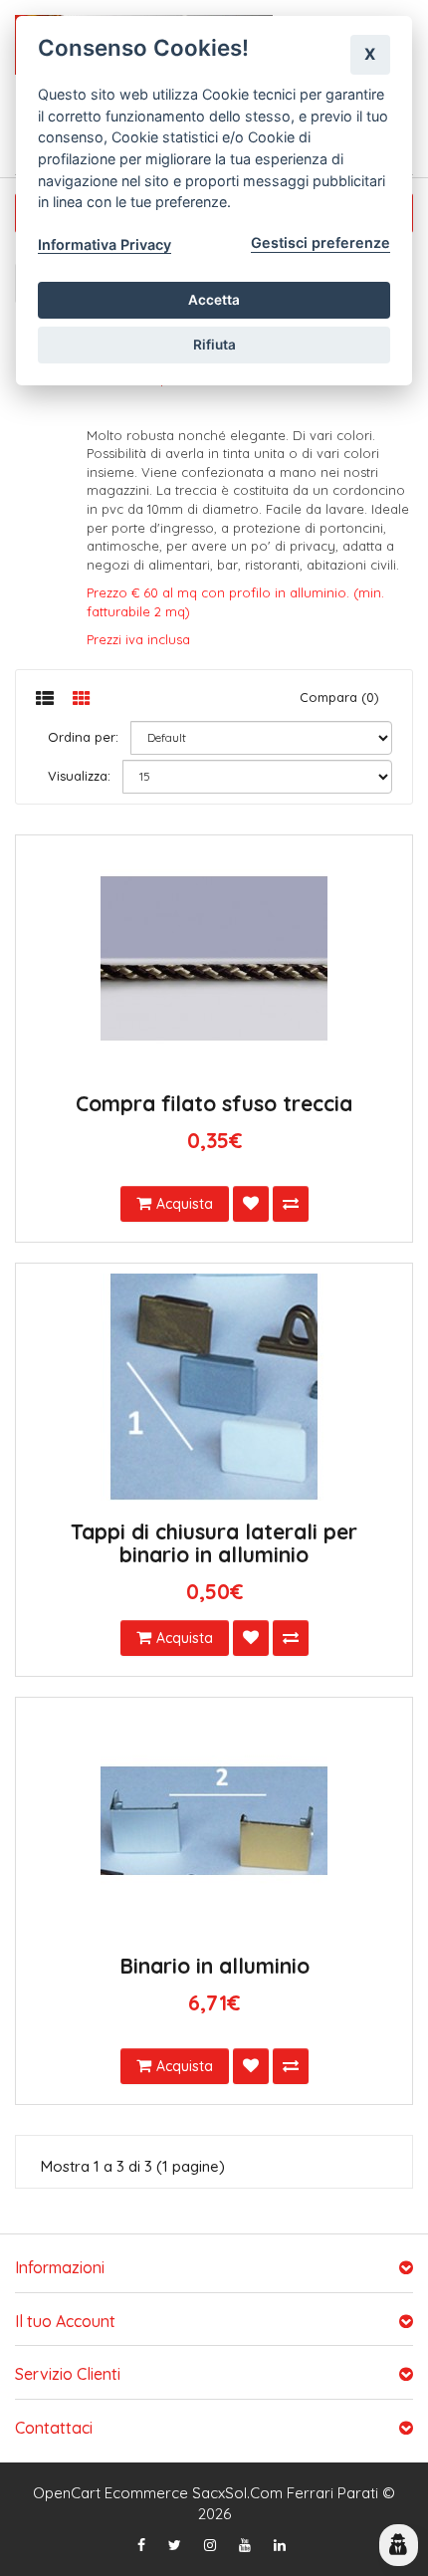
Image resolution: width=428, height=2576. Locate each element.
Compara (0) (339, 697)
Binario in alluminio (214, 1966)
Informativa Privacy (105, 244)
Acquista (185, 1204)
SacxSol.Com (237, 2493)
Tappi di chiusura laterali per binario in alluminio (214, 1543)
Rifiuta (214, 345)
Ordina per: (83, 737)
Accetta (214, 300)
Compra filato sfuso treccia (214, 1103)
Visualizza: (79, 776)
